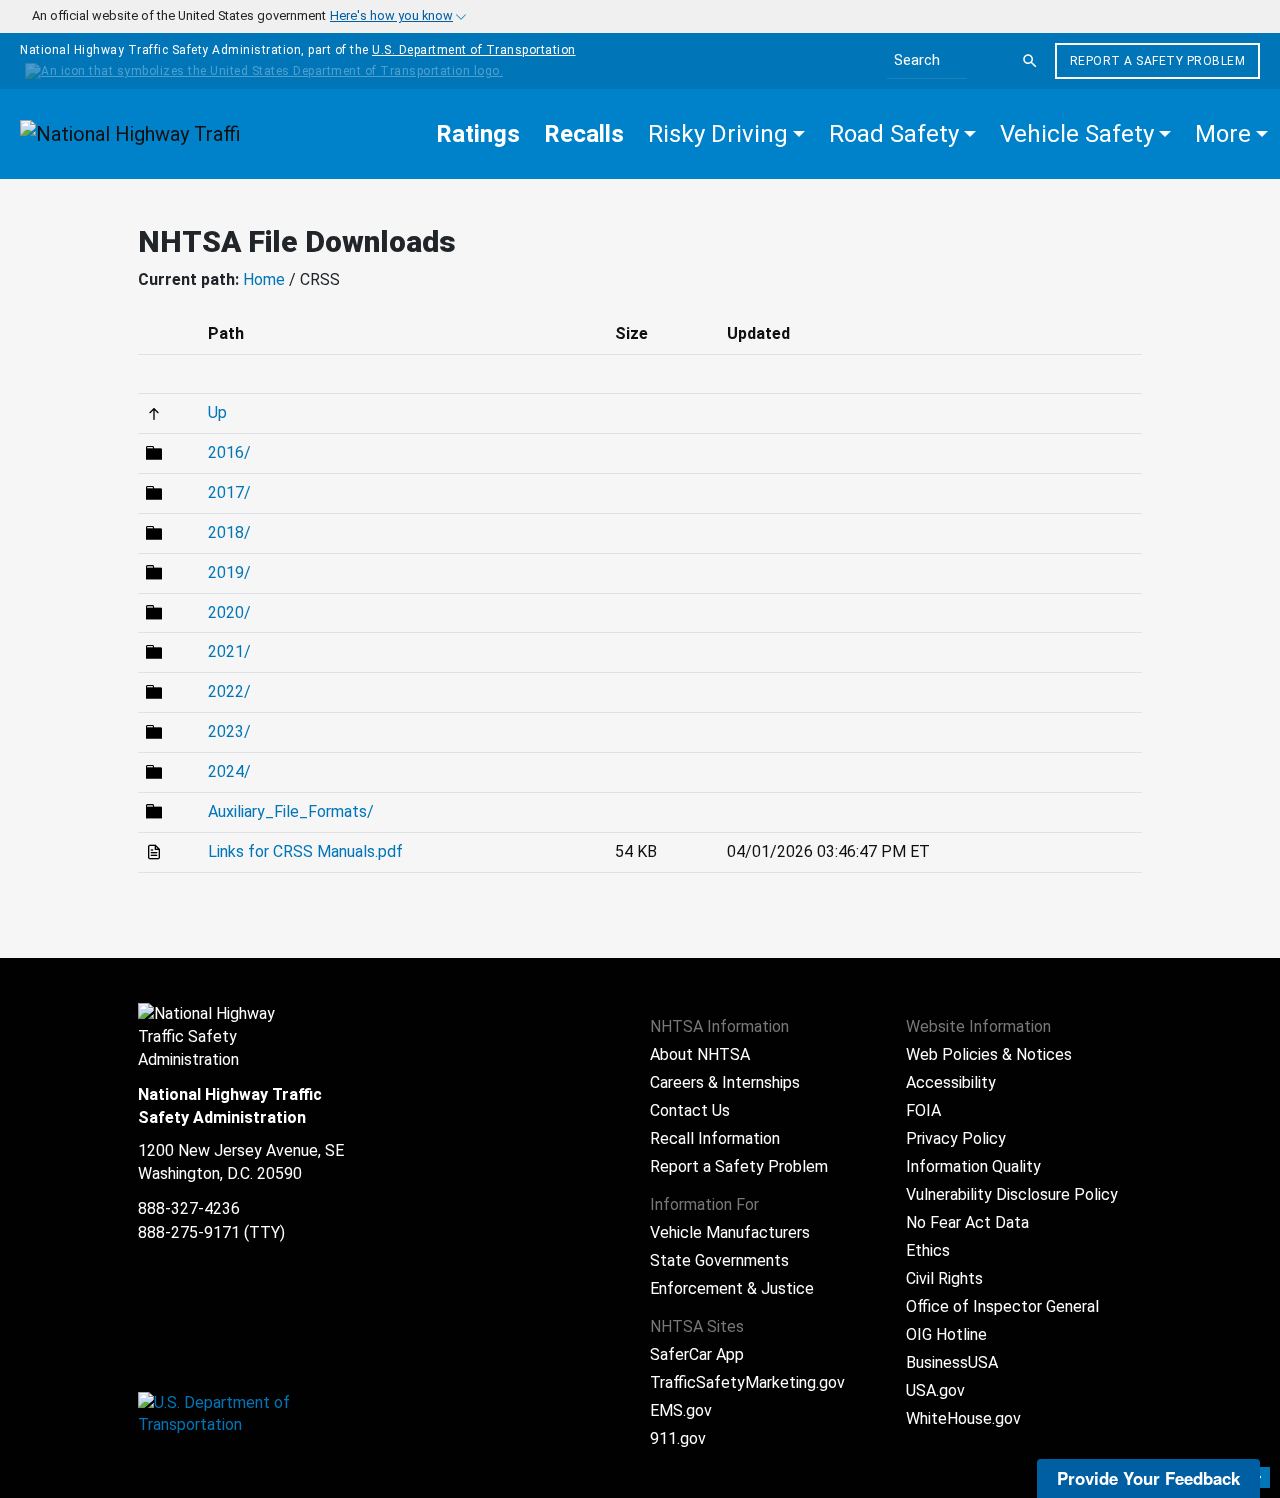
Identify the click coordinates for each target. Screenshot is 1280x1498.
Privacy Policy (956, 1138)
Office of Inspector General (1002, 1306)
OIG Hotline (946, 1334)
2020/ (229, 612)
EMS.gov (681, 1410)
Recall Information (715, 1138)
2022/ (229, 691)
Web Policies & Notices (989, 1054)
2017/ (229, 492)
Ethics (928, 1250)
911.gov (678, 1438)
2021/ (229, 651)
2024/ (229, 771)
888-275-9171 (189, 1232)
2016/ (229, 452)
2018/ (229, 532)
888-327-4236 (189, 1208)
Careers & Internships (725, 1082)
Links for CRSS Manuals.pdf (305, 851)
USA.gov (935, 1390)
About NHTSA (700, 1054)
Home (264, 279)
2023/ (229, 731)
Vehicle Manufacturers (730, 1232)
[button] (726, 134)
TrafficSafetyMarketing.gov (747, 1382)
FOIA (923, 1110)
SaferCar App (697, 1354)
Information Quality (973, 1166)
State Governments (719, 1260)
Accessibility (951, 1082)
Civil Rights (944, 1278)
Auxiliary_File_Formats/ (291, 811)
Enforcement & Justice (732, 1288)
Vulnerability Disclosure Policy (1012, 1194)
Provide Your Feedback (1148, 1478)
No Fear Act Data (967, 1222)
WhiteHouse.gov (963, 1418)
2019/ (229, 572)
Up (217, 412)
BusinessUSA (952, 1362)
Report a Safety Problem (1158, 61)
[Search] (1030, 61)
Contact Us (690, 1110)
